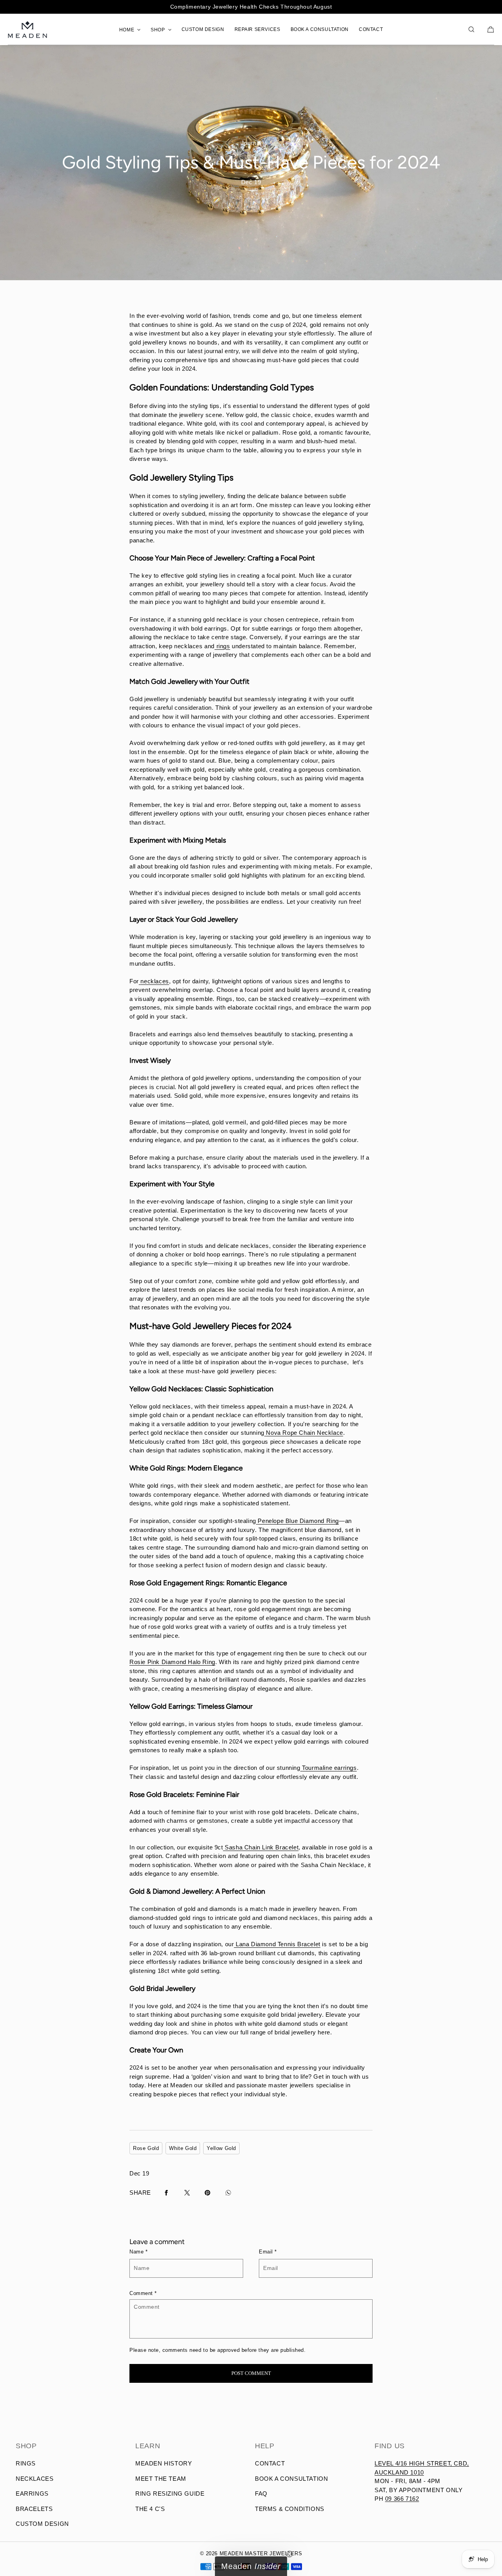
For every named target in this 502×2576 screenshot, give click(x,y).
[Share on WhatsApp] (228, 2193)
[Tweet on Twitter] (187, 2193)
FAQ (261, 2494)
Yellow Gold (221, 2148)
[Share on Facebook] (166, 2193)
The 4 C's (150, 2509)
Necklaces (35, 2479)
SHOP (158, 30)
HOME (127, 30)
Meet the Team (161, 2479)
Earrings (32, 2494)
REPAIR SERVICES (257, 29)
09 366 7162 (402, 2499)
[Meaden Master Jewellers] (27, 29)
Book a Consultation (291, 2479)
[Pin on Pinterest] (207, 2193)
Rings (26, 2463)
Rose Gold (146, 2148)
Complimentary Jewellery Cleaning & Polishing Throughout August (251, 7)
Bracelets (34, 2509)
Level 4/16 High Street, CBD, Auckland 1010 (422, 2468)
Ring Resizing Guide (170, 2494)
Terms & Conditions (290, 2509)
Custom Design (42, 2524)
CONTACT (371, 29)
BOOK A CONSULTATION (320, 29)
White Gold (183, 2148)
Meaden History (164, 2463)
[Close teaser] (289, 2554)
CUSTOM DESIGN (203, 29)
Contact (270, 2463)
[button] (471, 29)
